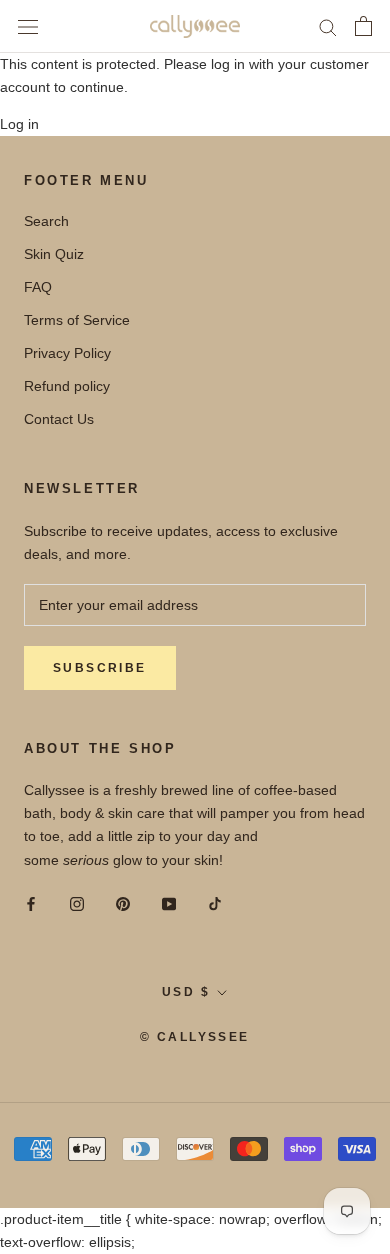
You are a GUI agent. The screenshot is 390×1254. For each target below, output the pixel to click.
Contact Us (59, 419)
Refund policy (67, 386)
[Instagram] (77, 903)
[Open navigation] (28, 26)
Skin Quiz (54, 254)
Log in (19, 124)
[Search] (328, 26)
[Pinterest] (123, 903)
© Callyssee (194, 1037)
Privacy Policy (67, 353)
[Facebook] (31, 903)
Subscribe (100, 668)
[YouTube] (169, 903)
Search (46, 221)
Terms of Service (77, 320)
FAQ (38, 287)
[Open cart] (363, 26)
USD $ (186, 992)
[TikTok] (215, 903)
